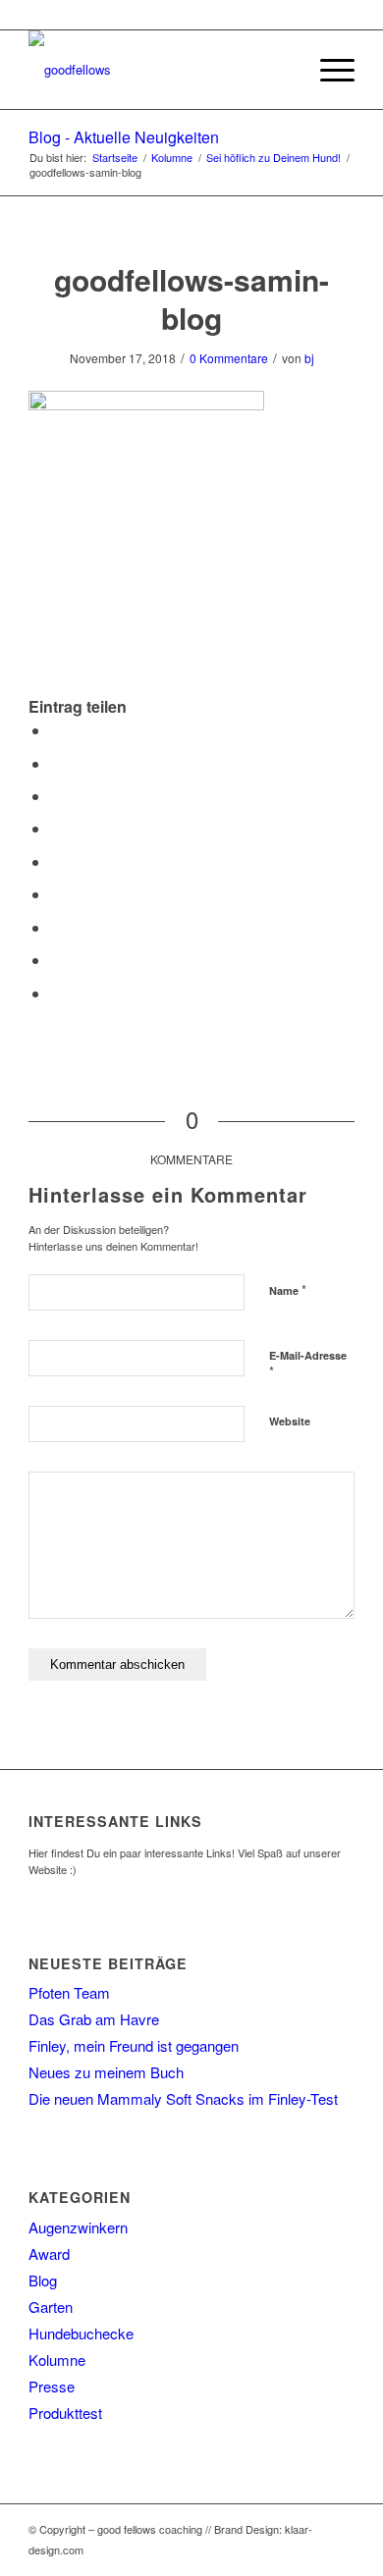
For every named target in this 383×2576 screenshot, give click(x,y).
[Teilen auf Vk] (56, 927)
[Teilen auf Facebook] (56, 730)
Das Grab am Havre (94, 2019)
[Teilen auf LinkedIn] (56, 861)
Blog (43, 2280)
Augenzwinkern (78, 2227)
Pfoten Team (69, 1992)
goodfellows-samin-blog (191, 298)
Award (49, 2254)
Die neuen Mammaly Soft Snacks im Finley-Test (183, 2098)
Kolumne (57, 2360)
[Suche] (281, 70)
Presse (52, 2386)
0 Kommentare (229, 358)
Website (290, 1421)
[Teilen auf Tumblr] (56, 894)
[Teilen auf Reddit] (56, 960)
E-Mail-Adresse (308, 1365)
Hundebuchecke (81, 2333)
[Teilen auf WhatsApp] (56, 796)
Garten (51, 2307)
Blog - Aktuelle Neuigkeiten (124, 137)
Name (288, 1289)
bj (309, 358)
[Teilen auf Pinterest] (56, 828)
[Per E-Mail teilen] (56, 993)
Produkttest (65, 2413)
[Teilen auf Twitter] (56, 763)
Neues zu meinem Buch (106, 2072)
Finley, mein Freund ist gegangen (134, 2045)
